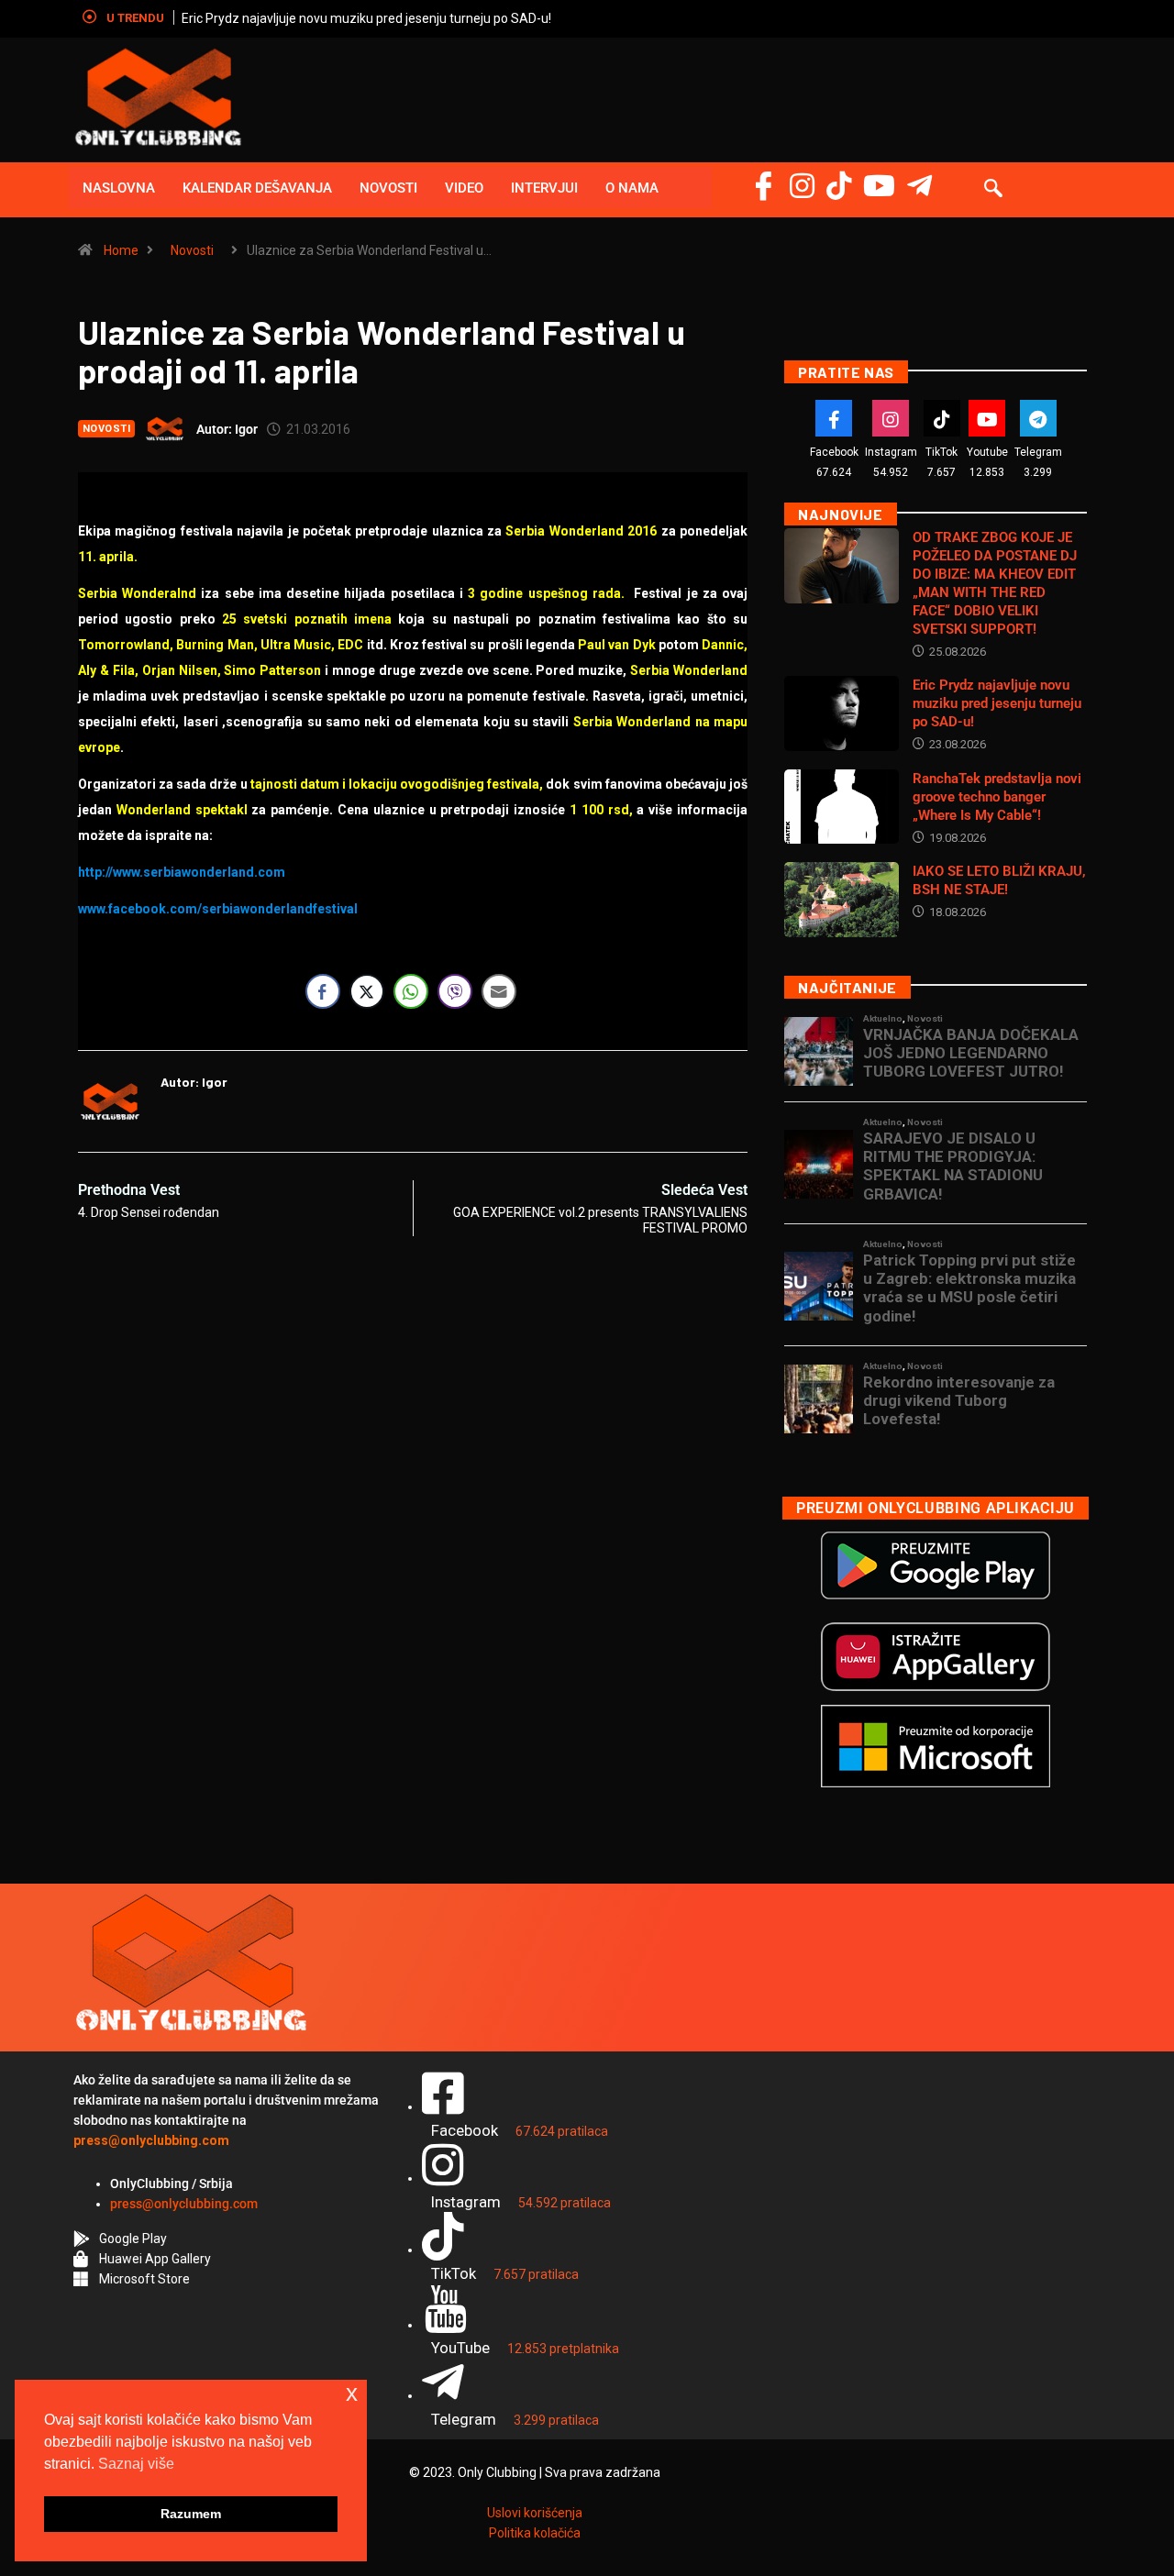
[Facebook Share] (323, 991)
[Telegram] (919, 186)
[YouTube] (879, 186)
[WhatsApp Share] (411, 991)
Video (464, 188)
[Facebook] (764, 186)
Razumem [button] (191, 2514)
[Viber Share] (455, 991)
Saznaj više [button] (136, 2464)
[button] (993, 190)
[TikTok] (942, 418)
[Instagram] (802, 186)
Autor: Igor (227, 429)
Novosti (388, 188)
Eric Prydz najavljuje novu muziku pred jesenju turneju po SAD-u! (366, 18)
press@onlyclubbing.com (184, 2204)
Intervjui (544, 188)
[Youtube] (987, 418)
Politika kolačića (535, 2533)
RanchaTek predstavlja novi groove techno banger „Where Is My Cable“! (997, 797)
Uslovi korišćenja (535, 2513)
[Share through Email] (499, 991)
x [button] (352, 2393)
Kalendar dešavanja (257, 188)
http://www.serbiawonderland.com (182, 872)
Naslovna (119, 188)
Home (121, 250)
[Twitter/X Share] (367, 991)
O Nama (632, 188)
